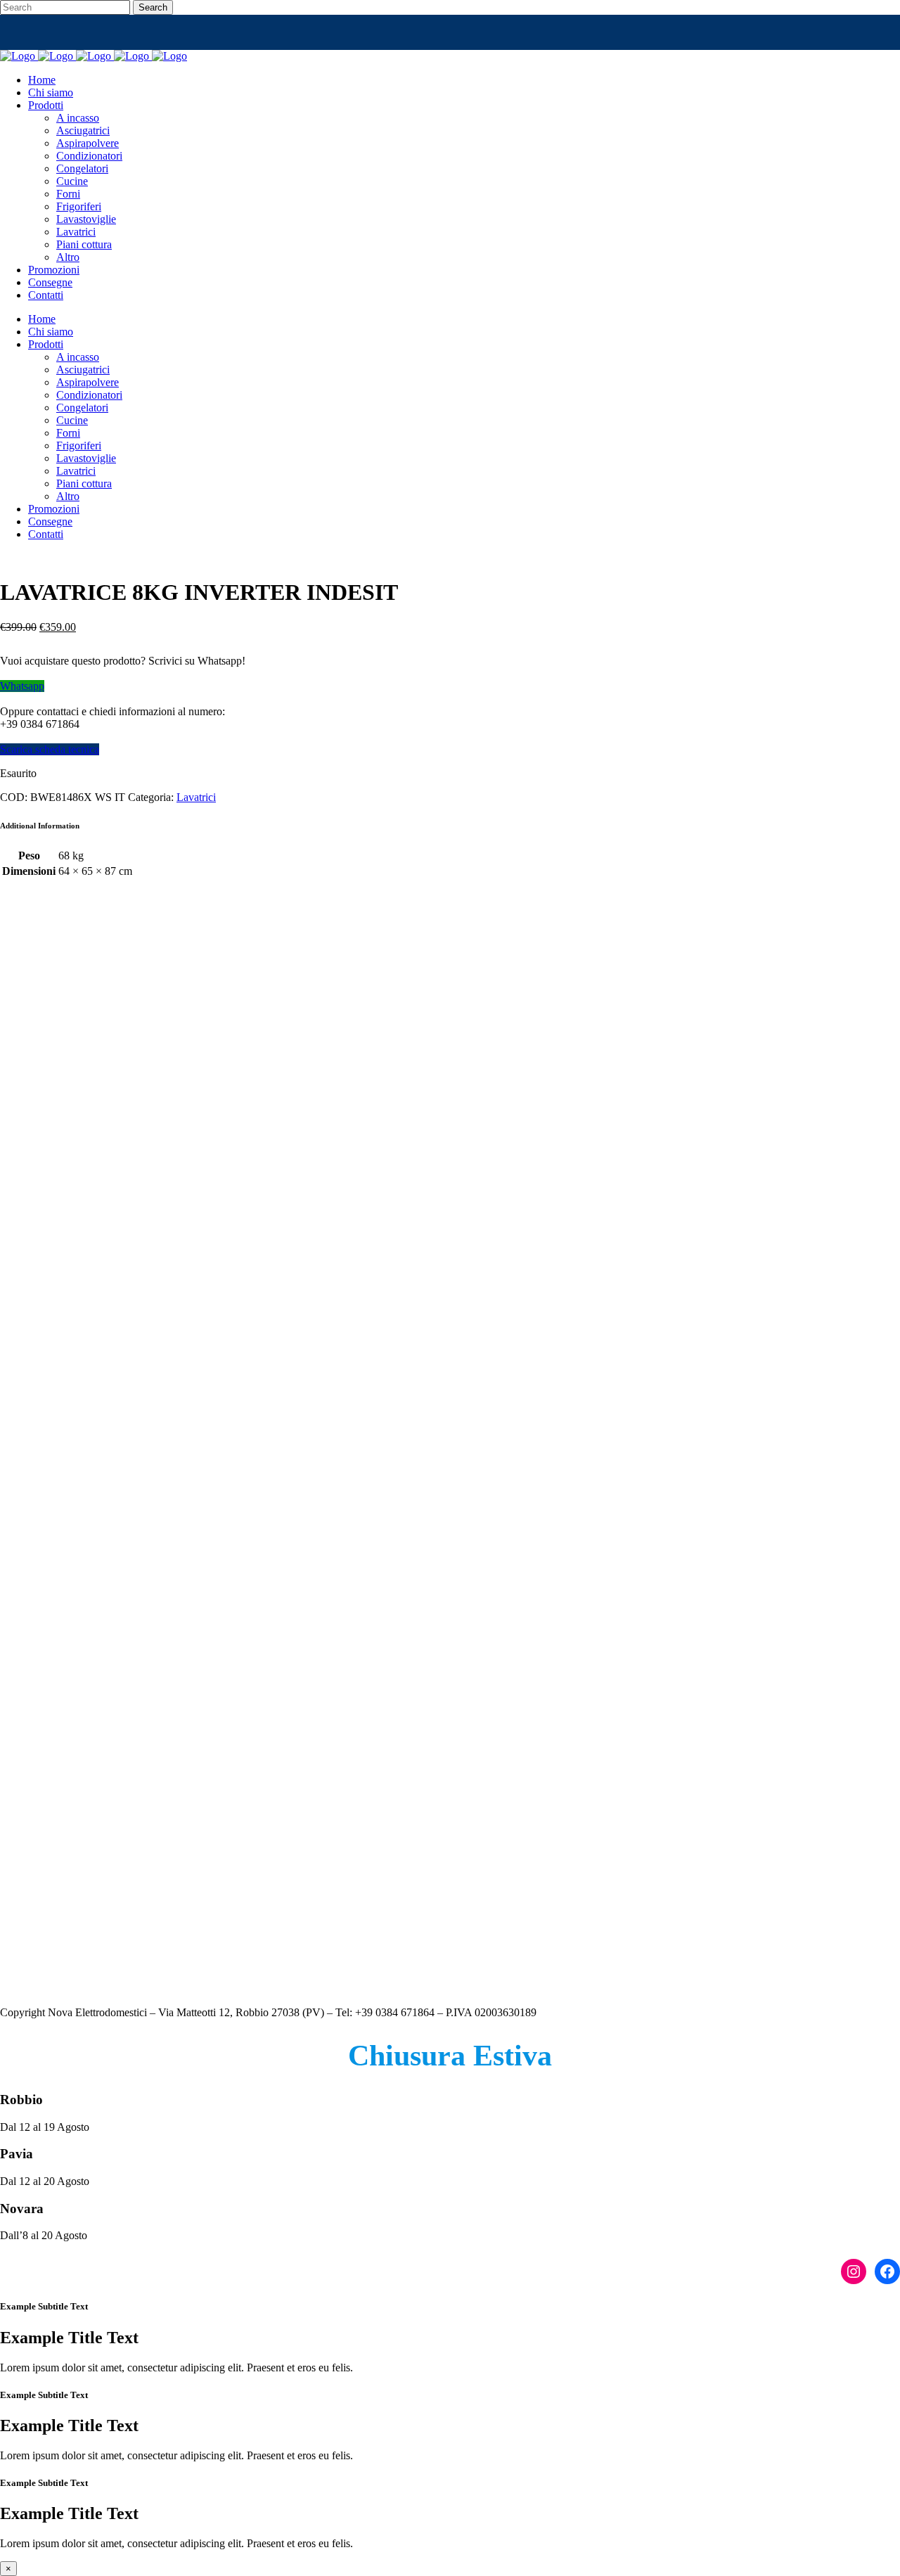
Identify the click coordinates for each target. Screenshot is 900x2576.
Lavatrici (196, 797)
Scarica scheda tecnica (50, 749)
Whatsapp (22, 686)
